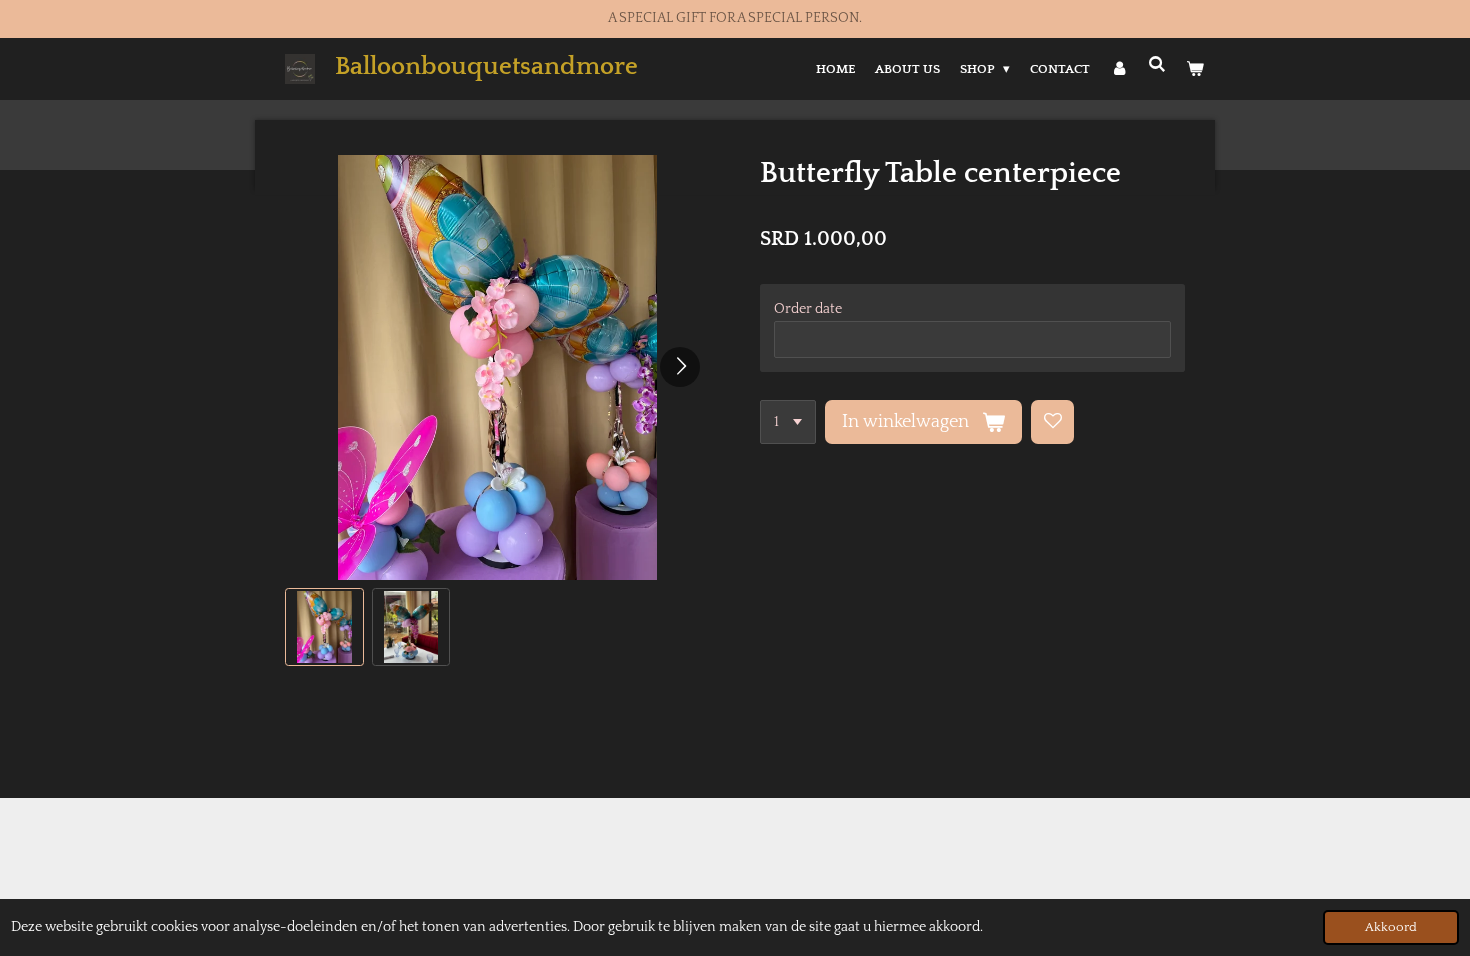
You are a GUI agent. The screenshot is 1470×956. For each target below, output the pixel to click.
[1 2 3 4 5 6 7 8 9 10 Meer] (788, 422)
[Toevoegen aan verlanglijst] (1053, 422)
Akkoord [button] (1391, 927)
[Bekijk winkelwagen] (1196, 69)
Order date (808, 309)
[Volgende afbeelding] (680, 367)
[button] (324, 627)
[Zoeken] (1158, 65)
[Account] (1119, 69)
